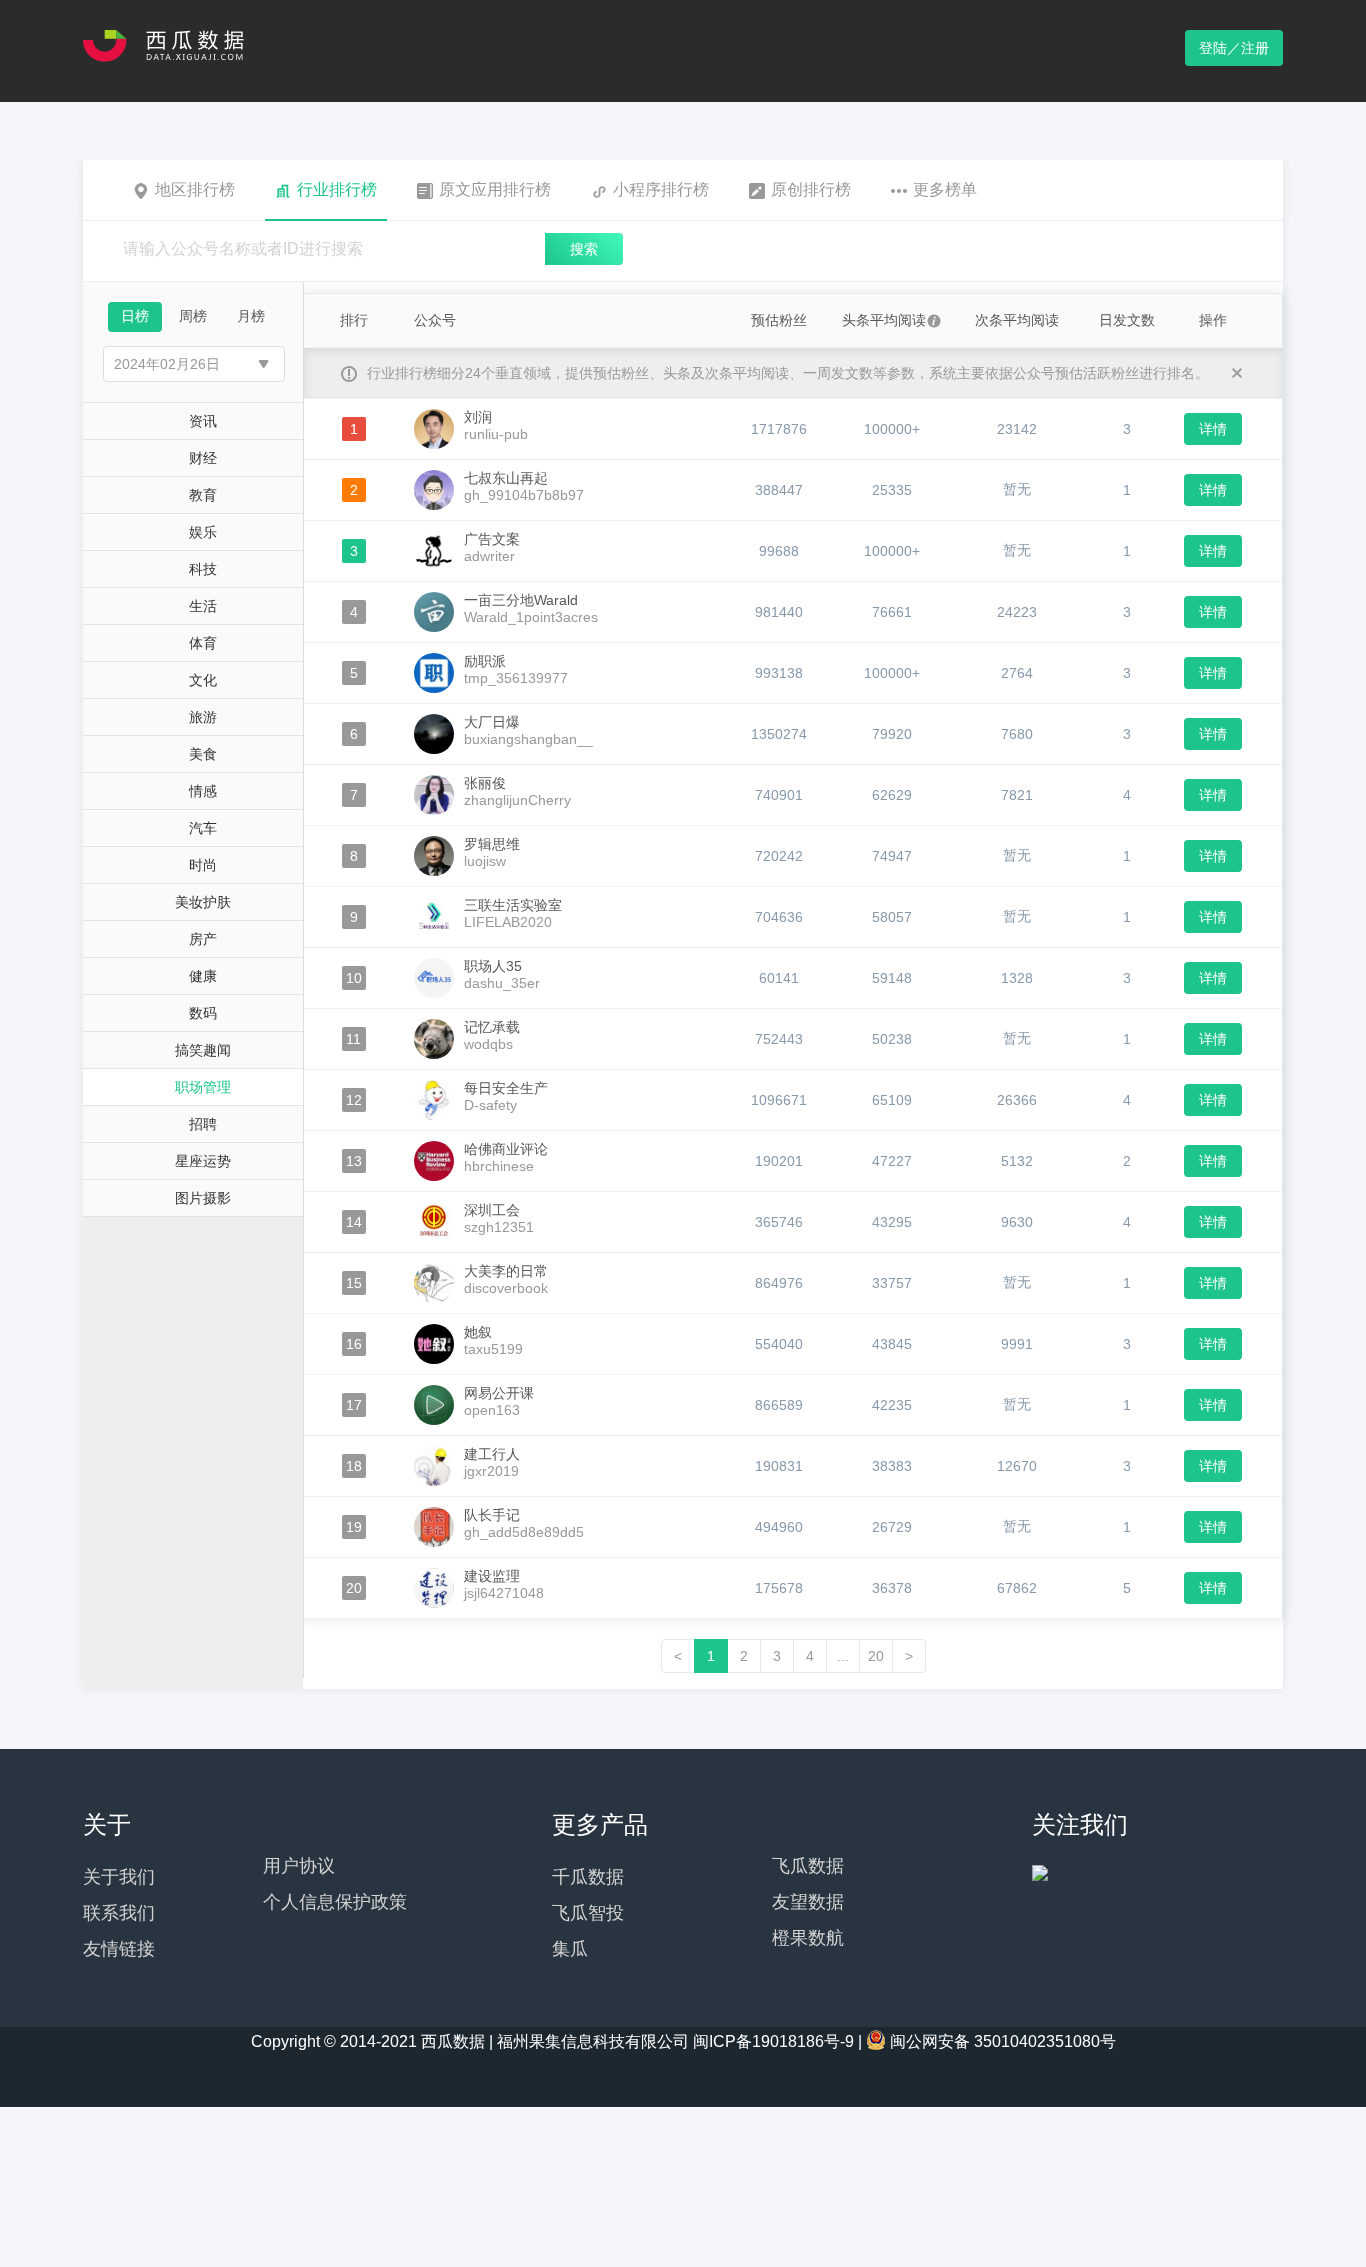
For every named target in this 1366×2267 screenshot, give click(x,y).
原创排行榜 (811, 189)
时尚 (203, 865)
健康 (203, 976)
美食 (203, 754)
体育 (203, 643)
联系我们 (119, 1913)
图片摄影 (203, 1198)
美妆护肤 (203, 902)
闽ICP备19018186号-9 (773, 2041)
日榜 (135, 316)
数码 (203, 1013)
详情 (1213, 429)
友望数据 (808, 1902)
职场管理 (203, 1087)
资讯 (203, 421)
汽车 (203, 828)
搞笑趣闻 (203, 1050)
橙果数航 (808, 1938)
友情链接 (119, 1949)
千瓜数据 (588, 1877)
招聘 (203, 1124)
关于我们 (119, 1877)
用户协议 (299, 1866)
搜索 (584, 249)
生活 (203, 606)
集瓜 (570, 1949)
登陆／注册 (1234, 48)
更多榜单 (945, 189)
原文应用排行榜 (495, 189)
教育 (203, 495)
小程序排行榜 (661, 189)
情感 (203, 791)
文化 (203, 680)
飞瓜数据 (808, 1866)
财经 (203, 458)
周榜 (193, 316)
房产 (203, 939)
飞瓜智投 (588, 1913)
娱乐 (203, 532)
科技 (203, 569)
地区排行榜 (195, 189)
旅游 (203, 717)
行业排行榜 (337, 189)
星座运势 (203, 1161)
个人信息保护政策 (335, 1902)
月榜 (251, 316)
